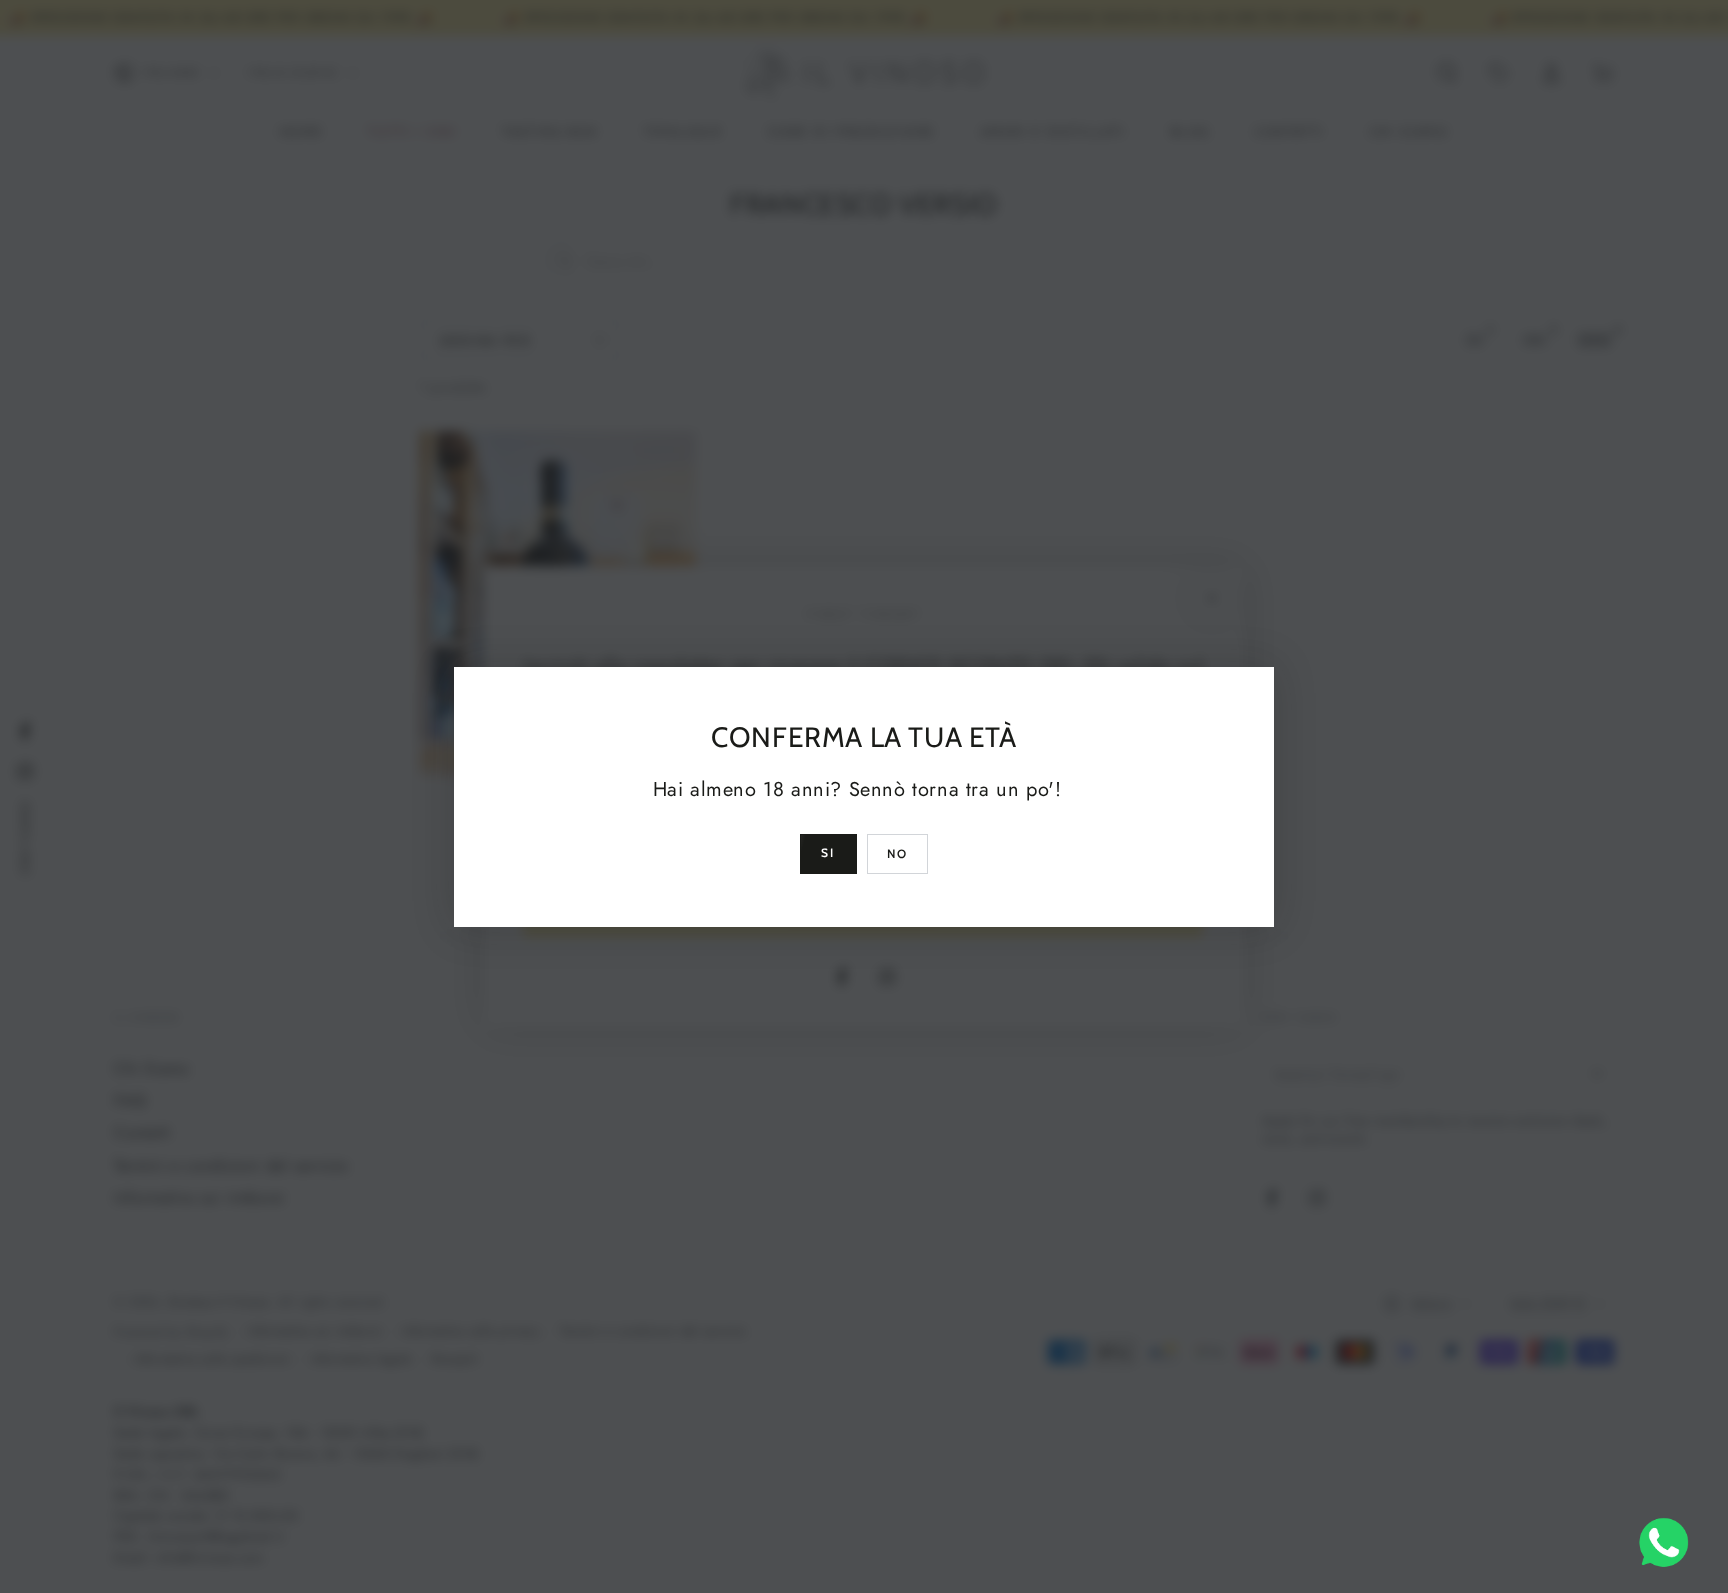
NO (898, 853)
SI (828, 852)
